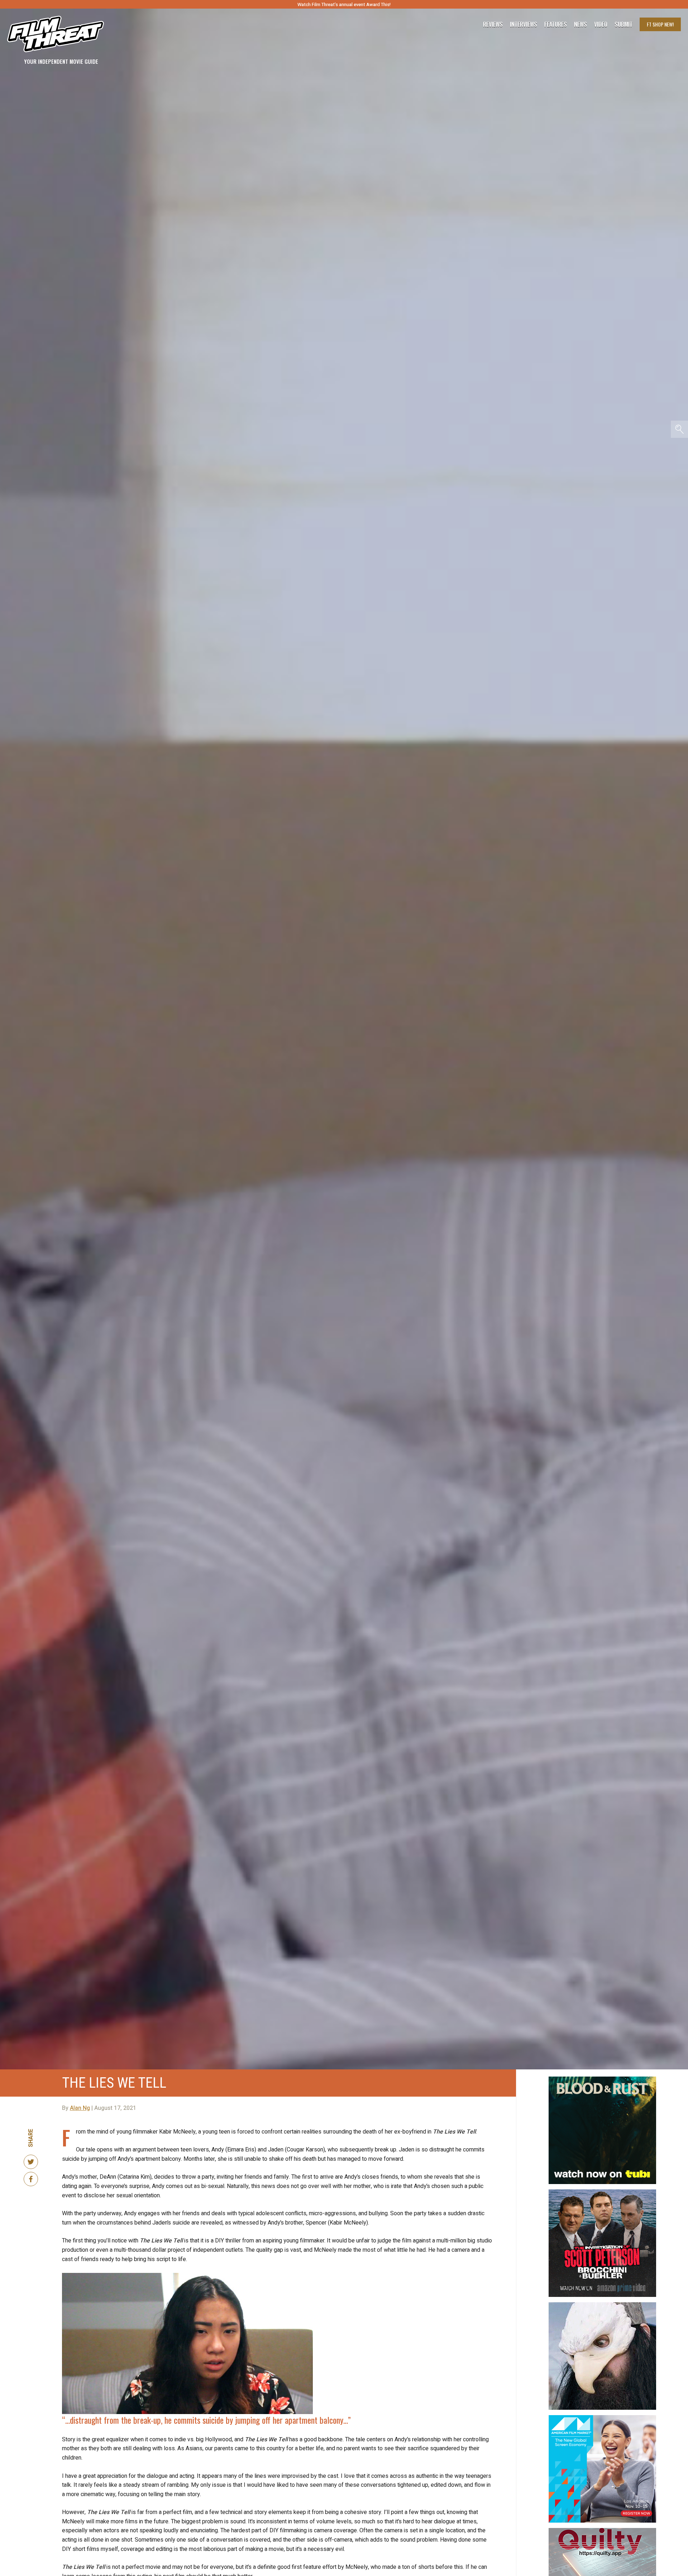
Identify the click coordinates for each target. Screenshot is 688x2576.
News (580, 24)
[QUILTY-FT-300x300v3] (602, 2531)
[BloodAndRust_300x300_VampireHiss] (602, 2079)
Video (601, 24)
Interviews (524, 24)
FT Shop (660, 24)
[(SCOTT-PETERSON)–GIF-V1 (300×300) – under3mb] (602, 2192)
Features (556, 24)
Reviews (493, 24)
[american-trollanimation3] (602, 2305)
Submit (623, 24)
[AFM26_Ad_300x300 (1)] (602, 2418)
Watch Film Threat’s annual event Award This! (344, 4)
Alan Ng (80, 2108)
